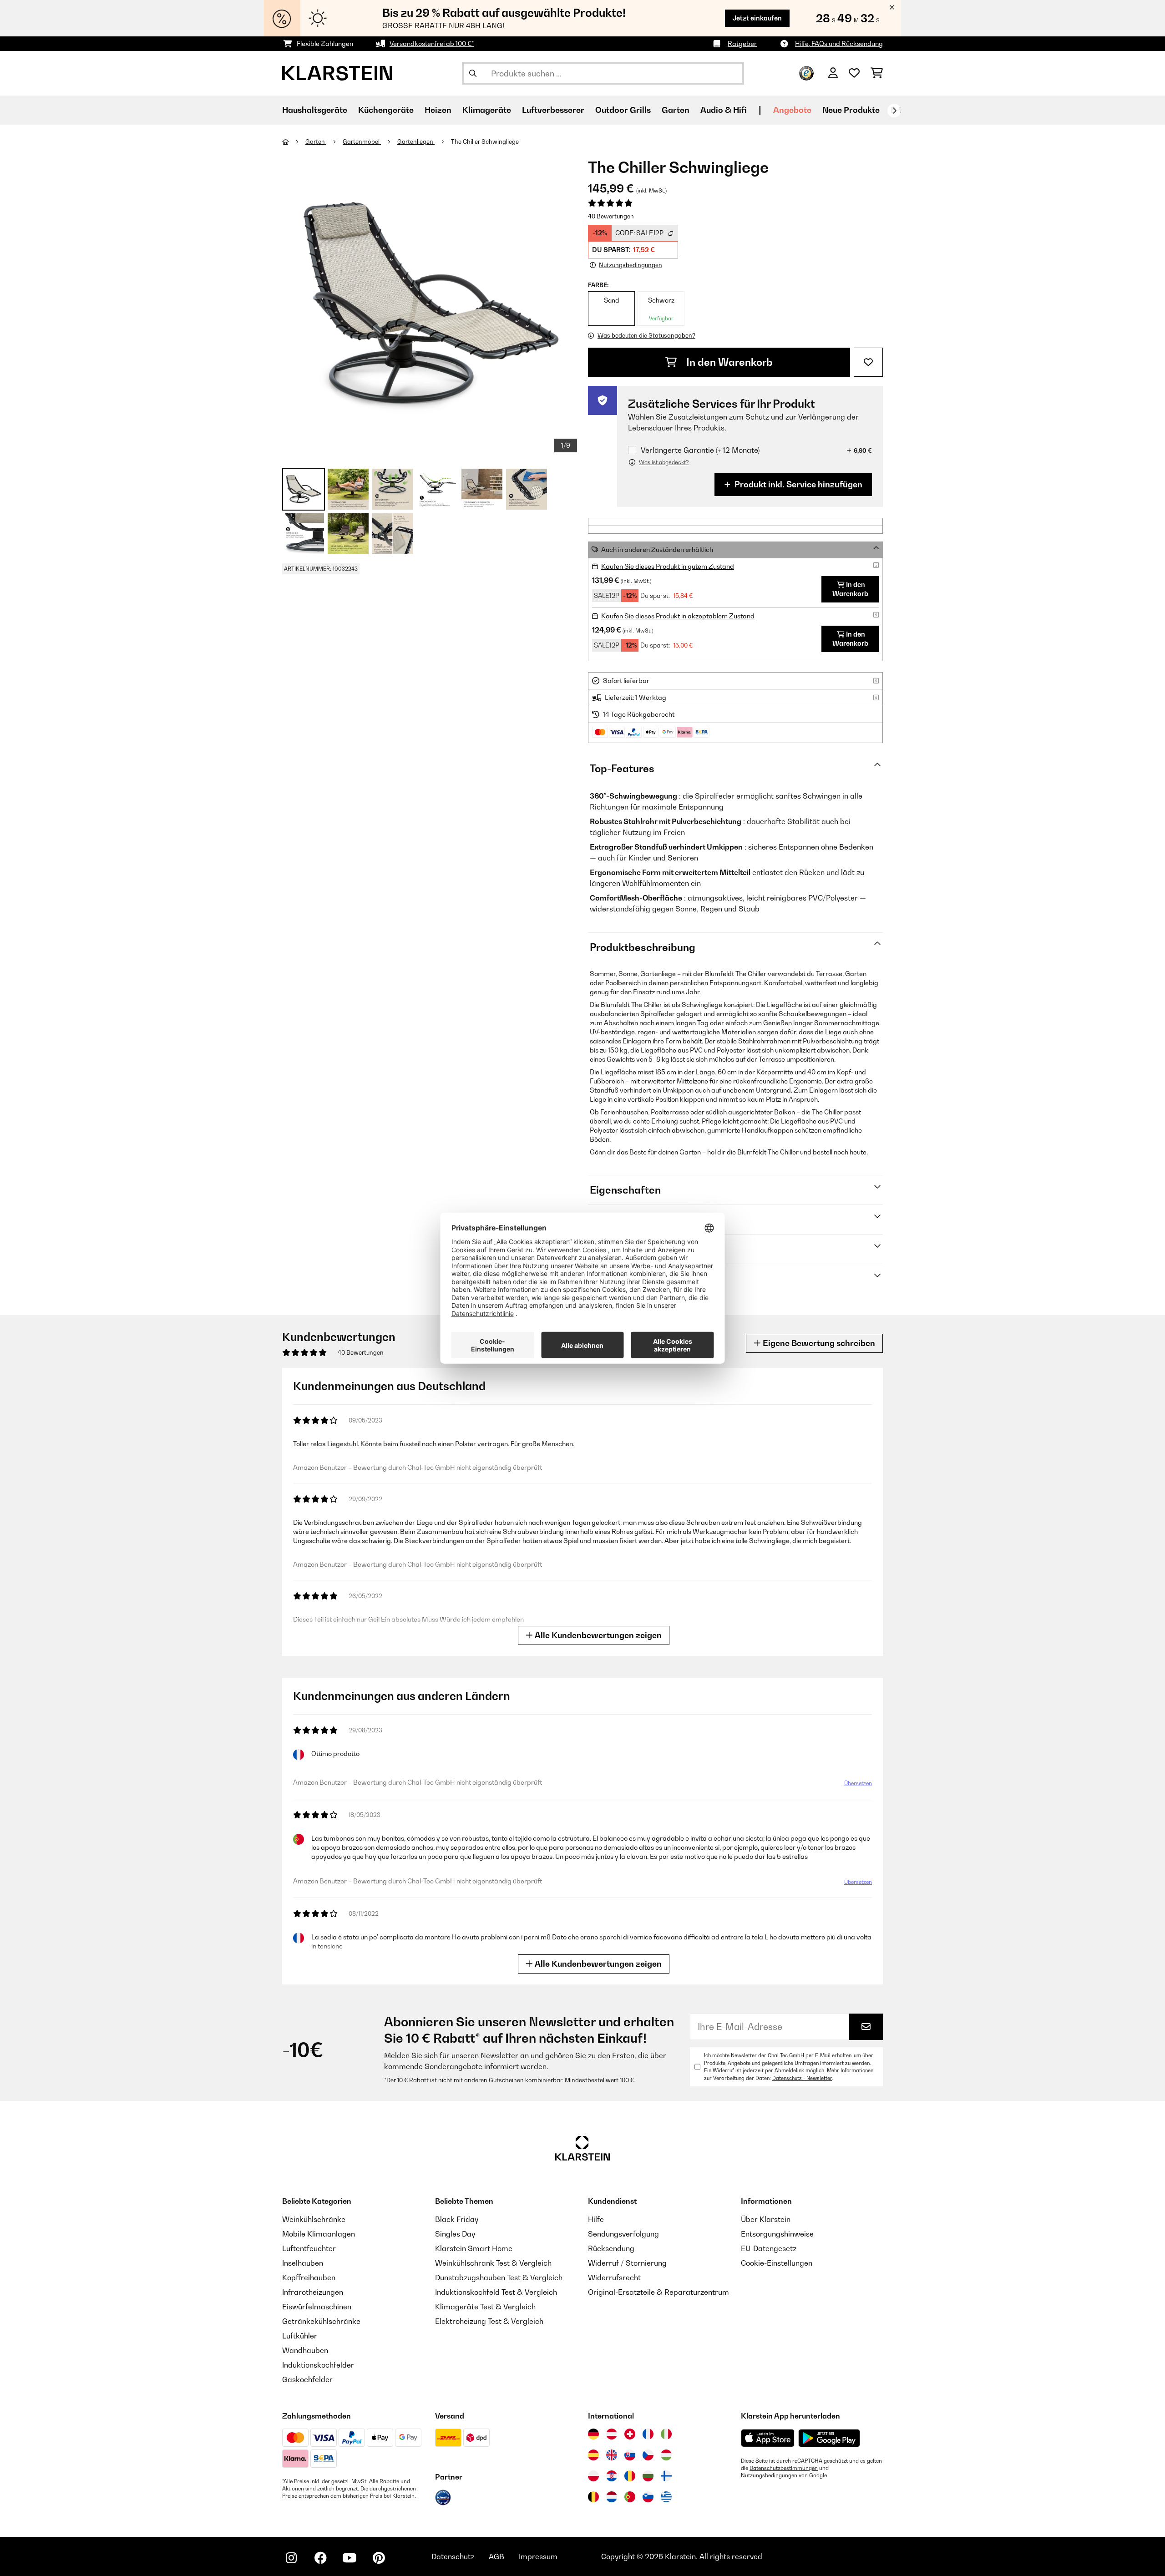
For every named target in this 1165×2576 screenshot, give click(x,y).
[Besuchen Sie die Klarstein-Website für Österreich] (612, 2434)
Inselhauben (303, 2263)
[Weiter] (894, 111)
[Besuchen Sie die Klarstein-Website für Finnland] (666, 2476)
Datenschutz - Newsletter (802, 2078)
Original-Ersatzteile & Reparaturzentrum (658, 2292)
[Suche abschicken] (473, 73)
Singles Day (455, 2234)
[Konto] (833, 73)
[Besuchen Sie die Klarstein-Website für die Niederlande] (612, 2497)
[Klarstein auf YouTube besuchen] (349, 2558)
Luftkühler (300, 2336)
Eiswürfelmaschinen (317, 2307)
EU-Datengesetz (769, 2248)
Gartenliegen (416, 142)
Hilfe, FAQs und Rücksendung (839, 43)
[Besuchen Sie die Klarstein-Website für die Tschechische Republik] (648, 2455)
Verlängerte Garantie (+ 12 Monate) (700, 450)
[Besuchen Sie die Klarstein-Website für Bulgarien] (648, 2476)
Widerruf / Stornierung (627, 2263)
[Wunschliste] (854, 73)
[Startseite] (294, 142)
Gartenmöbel (362, 142)
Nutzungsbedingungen (769, 2475)
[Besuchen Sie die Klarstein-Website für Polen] (593, 2476)
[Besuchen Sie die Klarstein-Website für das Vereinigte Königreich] (612, 2455)
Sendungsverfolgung (623, 2234)
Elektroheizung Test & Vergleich (489, 2321)
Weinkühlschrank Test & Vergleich (493, 2263)
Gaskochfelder (307, 2379)
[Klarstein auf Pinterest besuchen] (379, 2558)
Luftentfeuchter (309, 2248)
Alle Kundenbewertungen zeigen (597, 1635)
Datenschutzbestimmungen (784, 2468)
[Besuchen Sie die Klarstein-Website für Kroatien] (612, 2476)
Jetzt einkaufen (757, 18)
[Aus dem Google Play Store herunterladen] (829, 2438)
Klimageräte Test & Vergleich (485, 2307)
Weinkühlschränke (314, 2219)
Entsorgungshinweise (777, 2234)
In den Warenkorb (728, 362)
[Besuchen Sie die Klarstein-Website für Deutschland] (593, 2434)
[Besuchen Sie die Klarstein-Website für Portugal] (630, 2497)
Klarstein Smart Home (474, 2248)
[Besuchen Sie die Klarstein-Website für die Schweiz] (630, 2434)
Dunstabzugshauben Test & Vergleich (499, 2277)
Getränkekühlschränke (321, 2321)
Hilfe (596, 2219)
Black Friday (457, 2219)
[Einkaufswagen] (877, 73)
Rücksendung (611, 2248)
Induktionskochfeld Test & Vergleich (496, 2292)
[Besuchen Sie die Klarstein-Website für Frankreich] (648, 2434)
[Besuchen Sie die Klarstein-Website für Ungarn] (666, 2455)
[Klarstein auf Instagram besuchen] (291, 2558)
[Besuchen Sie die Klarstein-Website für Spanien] (593, 2455)
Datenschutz (453, 2556)
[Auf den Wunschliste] (868, 362)
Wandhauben (305, 2350)
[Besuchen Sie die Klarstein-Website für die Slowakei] (630, 2455)
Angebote (792, 110)
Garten (316, 142)
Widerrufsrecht (614, 2277)
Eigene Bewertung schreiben (818, 1343)
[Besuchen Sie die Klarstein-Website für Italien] (666, 2434)
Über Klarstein (766, 2219)
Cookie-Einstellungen (777, 2263)
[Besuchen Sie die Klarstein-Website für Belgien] (593, 2497)
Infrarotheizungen (313, 2292)
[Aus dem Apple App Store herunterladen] (768, 2438)
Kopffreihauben (309, 2277)
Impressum (538, 2556)
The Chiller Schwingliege (485, 142)
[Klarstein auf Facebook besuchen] (320, 2558)
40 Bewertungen (611, 216)
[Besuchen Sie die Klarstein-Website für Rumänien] (630, 2476)
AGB (496, 2556)
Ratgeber (742, 43)
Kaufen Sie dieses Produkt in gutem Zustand (668, 566)
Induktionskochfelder (318, 2365)
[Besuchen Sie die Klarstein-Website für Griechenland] (666, 2497)
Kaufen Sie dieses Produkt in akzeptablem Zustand (678, 616)
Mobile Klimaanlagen (319, 2234)
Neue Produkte (851, 110)
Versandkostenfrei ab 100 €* (432, 43)
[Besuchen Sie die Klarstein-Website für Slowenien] (648, 2497)
